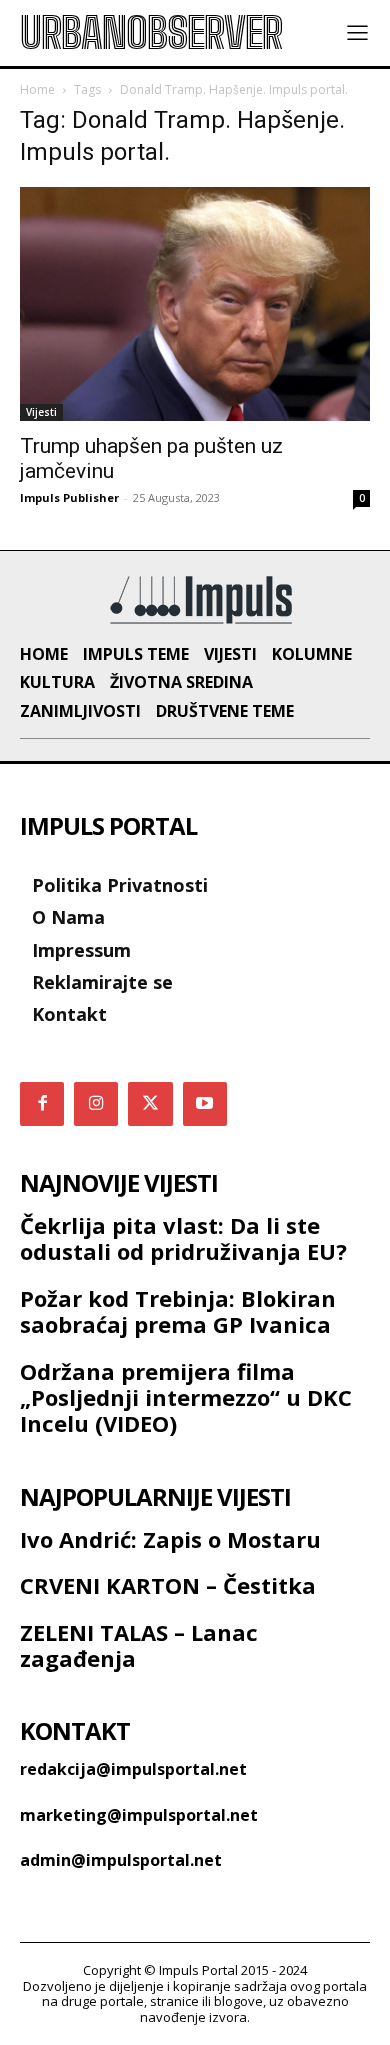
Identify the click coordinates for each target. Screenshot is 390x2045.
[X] (150, 1104)
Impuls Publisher (69, 497)
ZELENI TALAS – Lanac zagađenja (139, 1645)
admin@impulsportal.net (121, 1860)
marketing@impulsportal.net (139, 1815)
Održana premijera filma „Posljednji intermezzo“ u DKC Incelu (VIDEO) (186, 1397)
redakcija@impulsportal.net (133, 1769)
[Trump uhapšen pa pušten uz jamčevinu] (195, 303)
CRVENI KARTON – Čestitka (168, 1585)
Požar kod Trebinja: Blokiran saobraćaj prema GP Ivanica (178, 1311)
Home (37, 89)
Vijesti (41, 412)
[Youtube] (205, 1104)
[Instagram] (96, 1104)
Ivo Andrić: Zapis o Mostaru (170, 1539)
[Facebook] (42, 1104)
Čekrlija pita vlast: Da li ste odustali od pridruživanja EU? (183, 1238)
